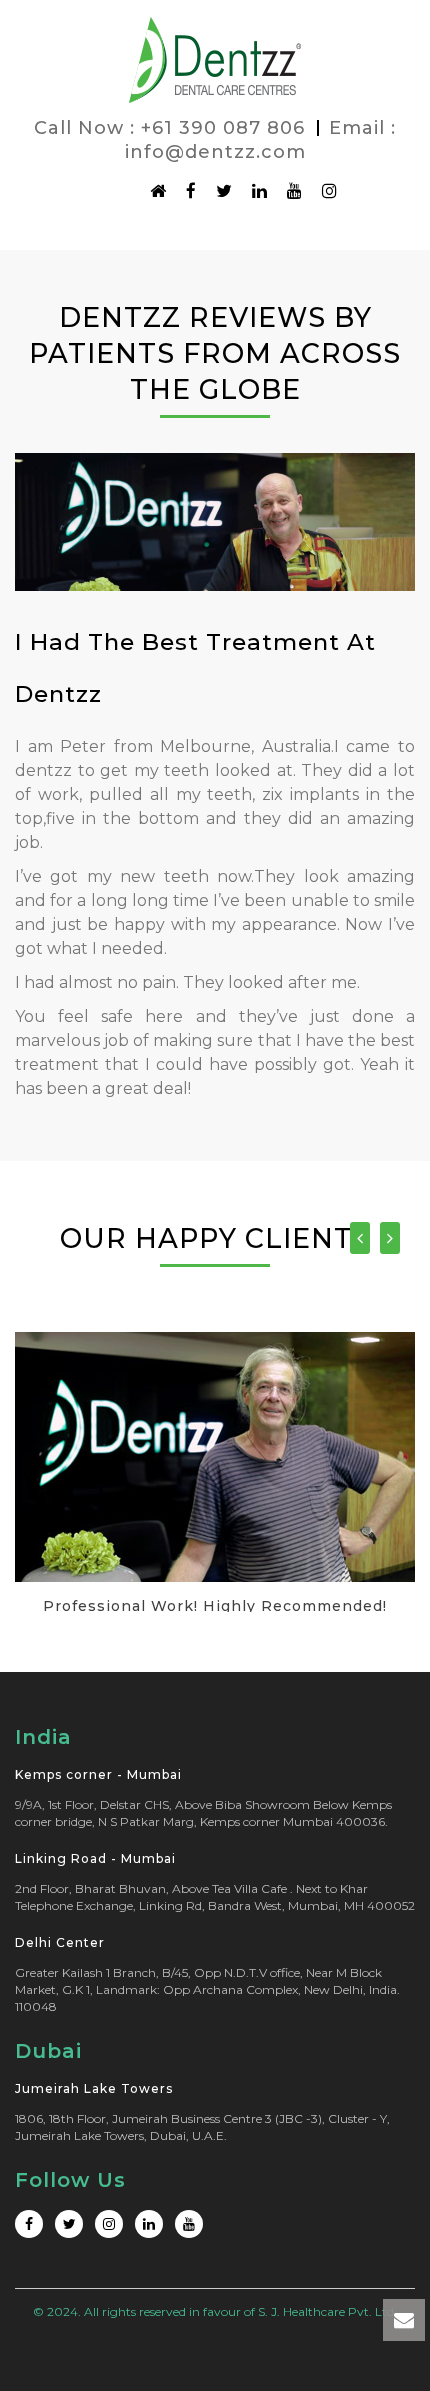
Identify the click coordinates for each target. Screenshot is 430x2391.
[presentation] (360, 1238)
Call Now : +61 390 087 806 (169, 128)
